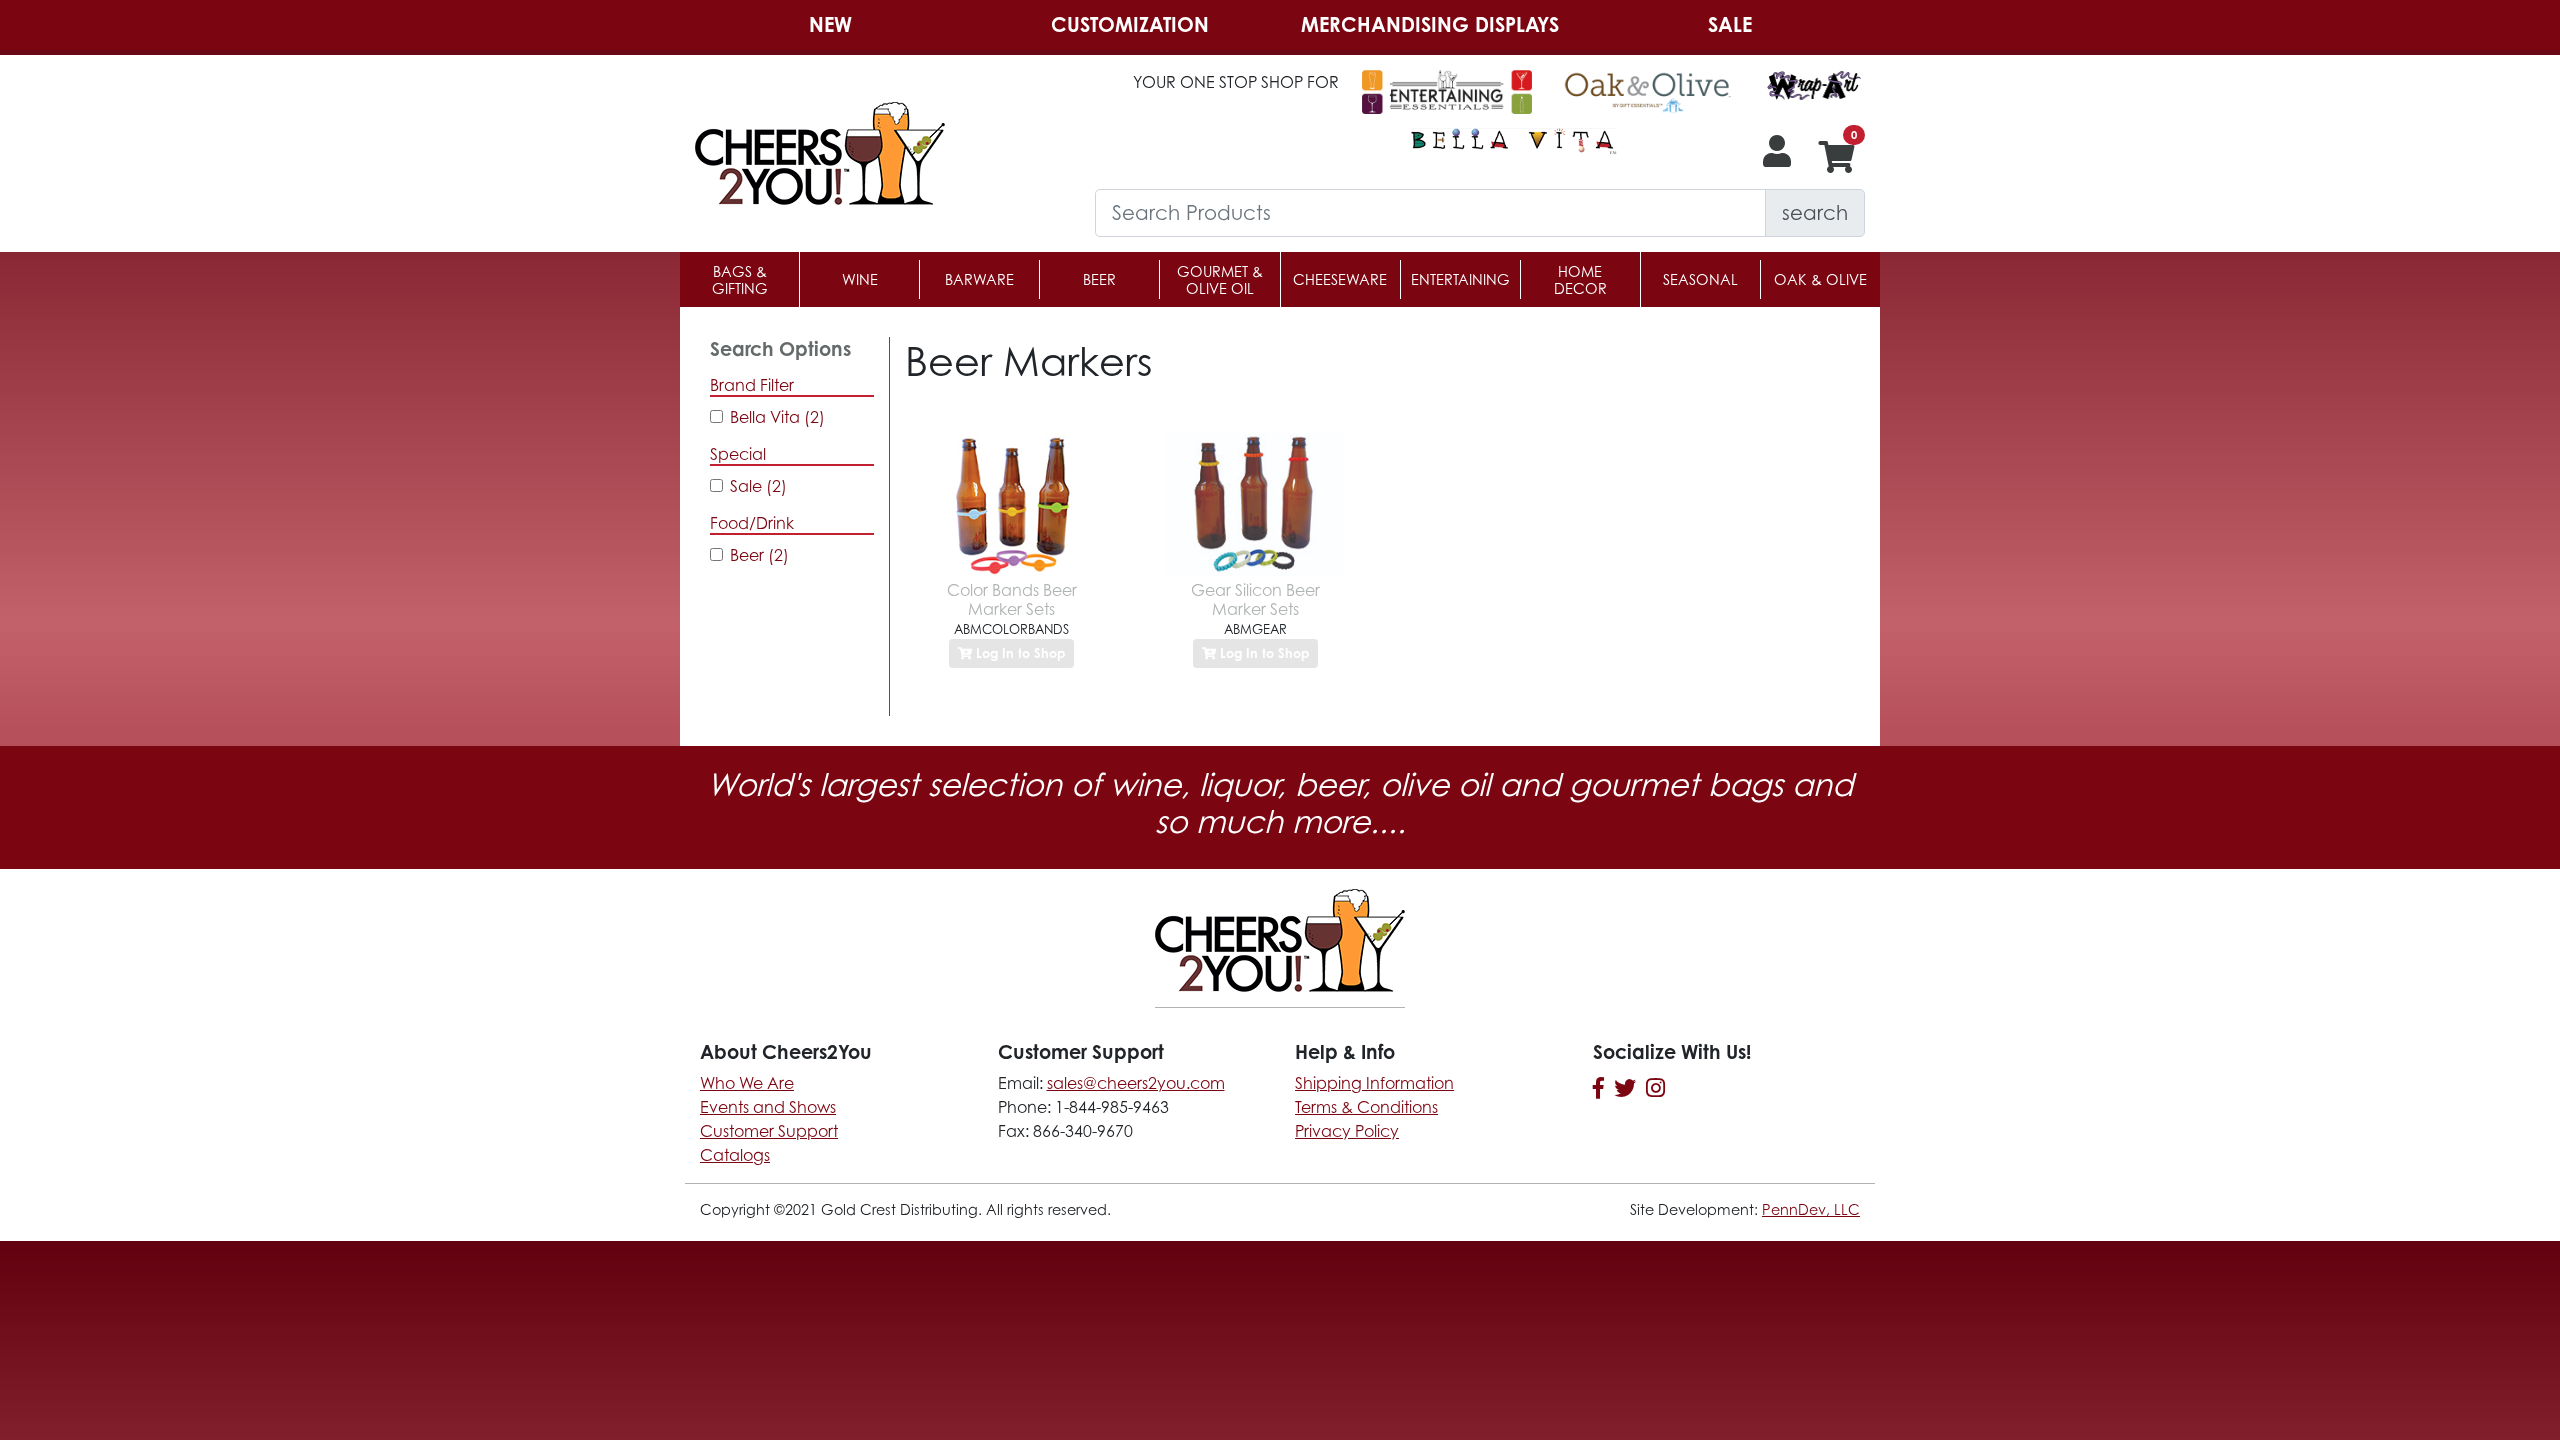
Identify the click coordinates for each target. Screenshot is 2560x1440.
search (1815, 212)
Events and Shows (768, 1107)
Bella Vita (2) (777, 417)
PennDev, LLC (1811, 1209)
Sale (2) (758, 486)
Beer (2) (759, 555)
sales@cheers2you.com (1136, 1083)
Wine (860, 279)
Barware (979, 279)
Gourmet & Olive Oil (1220, 280)
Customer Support (769, 1131)
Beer (1099, 279)
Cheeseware (1340, 279)
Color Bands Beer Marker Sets (1012, 599)
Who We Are (747, 1083)
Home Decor (1580, 280)
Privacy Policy (1347, 1131)
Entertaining (1460, 279)
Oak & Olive (1820, 279)
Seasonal (1700, 279)
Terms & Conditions (1366, 1107)
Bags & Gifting (740, 280)
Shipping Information (1374, 1083)
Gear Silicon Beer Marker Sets (1255, 599)
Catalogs (735, 1155)
